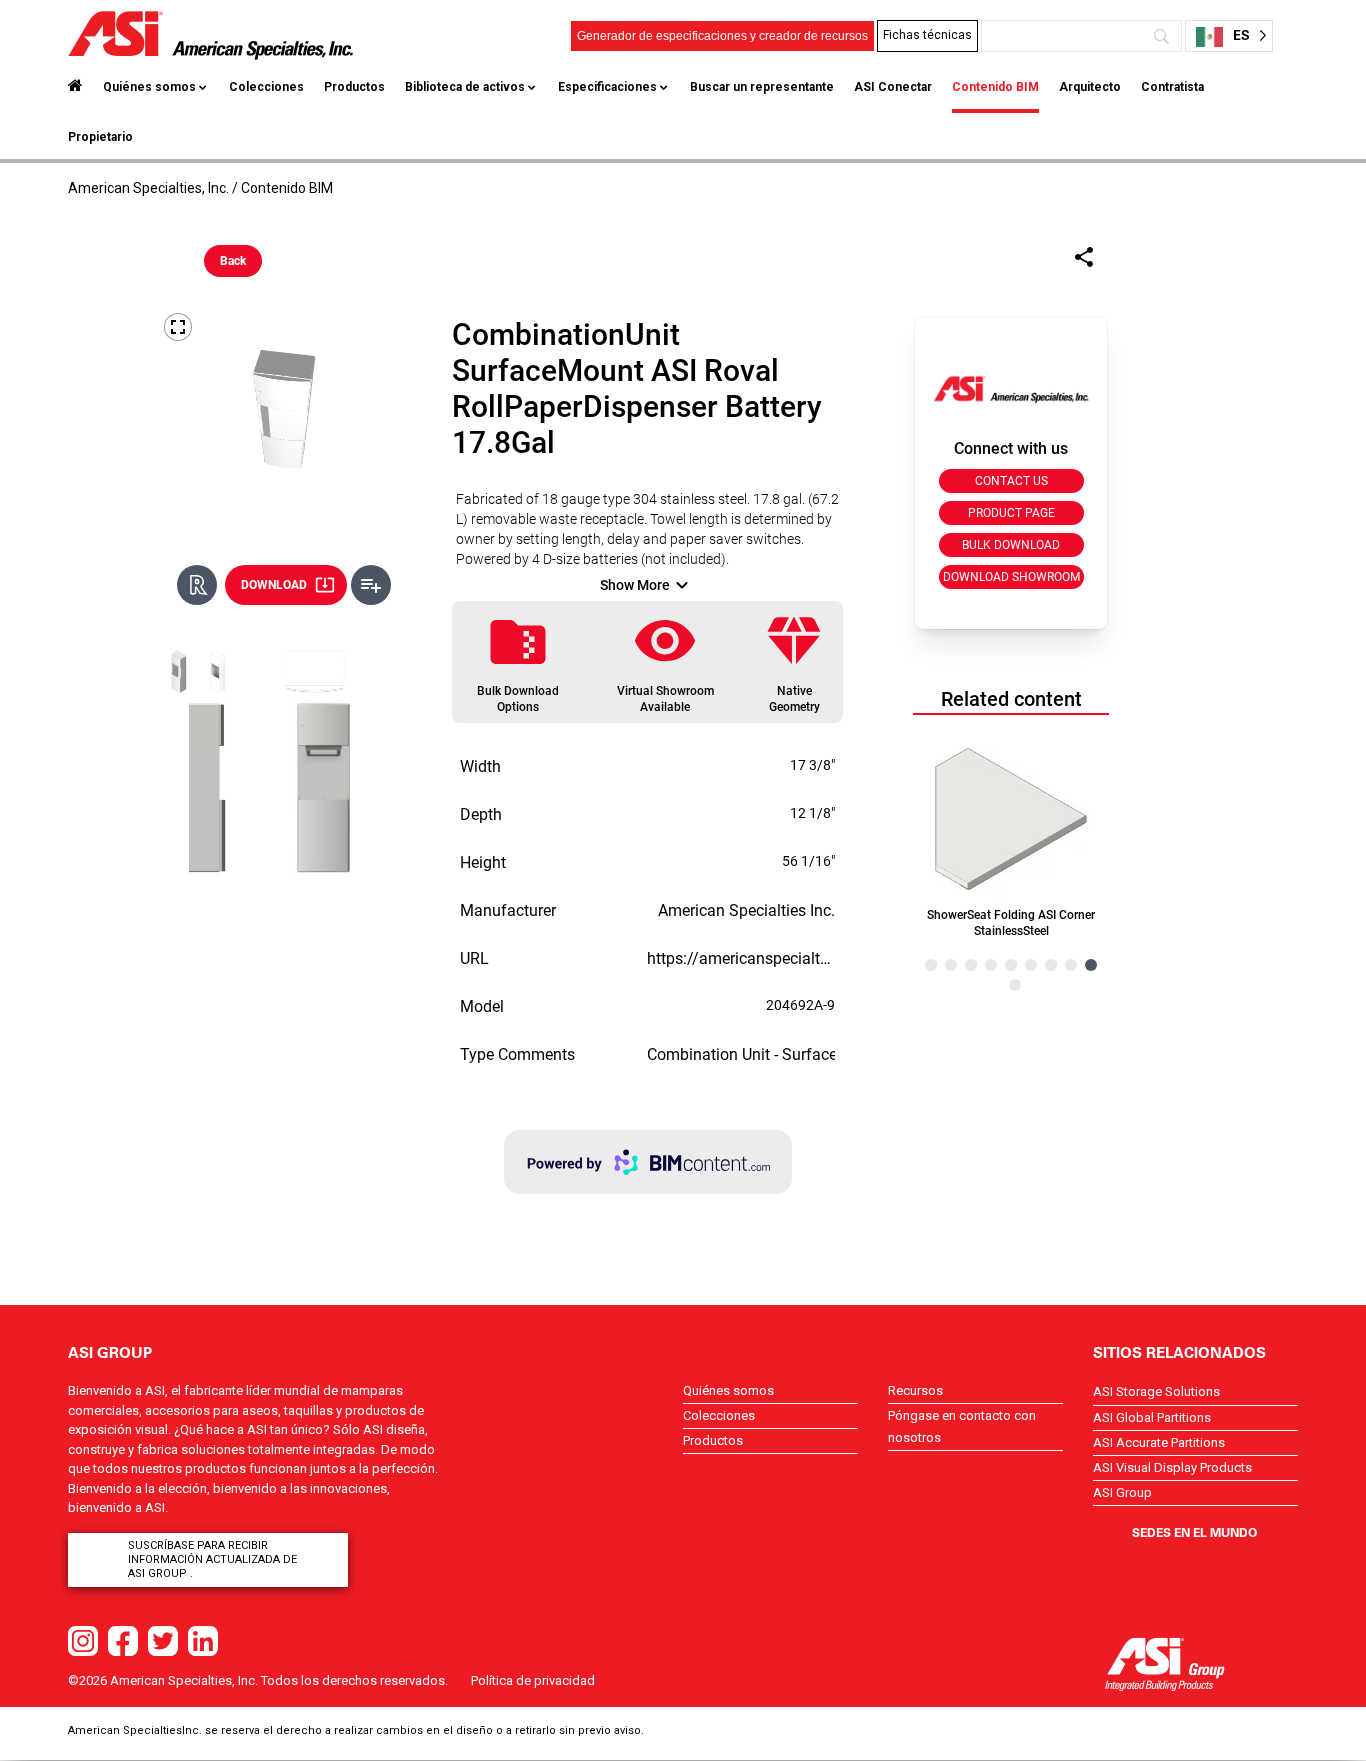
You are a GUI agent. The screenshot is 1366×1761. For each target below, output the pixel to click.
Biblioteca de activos (465, 87)
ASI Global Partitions (1152, 1417)
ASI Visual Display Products (1172, 1467)
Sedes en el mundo (1194, 1532)
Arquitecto (1090, 87)
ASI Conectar (893, 87)
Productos (354, 87)
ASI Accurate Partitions (1159, 1442)
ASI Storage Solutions (1156, 1391)
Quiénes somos (149, 87)
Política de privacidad (533, 1680)
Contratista (1172, 87)
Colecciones (266, 87)
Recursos (915, 1390)
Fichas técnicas (927, 35)
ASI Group (1122, 1492)
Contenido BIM (995, 87)
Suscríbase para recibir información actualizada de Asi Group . (212, 1559)
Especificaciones (607, 87)
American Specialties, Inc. (148, 188)
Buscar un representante (762, 87)
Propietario (100, 137)
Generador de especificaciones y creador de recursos (722, 36)
